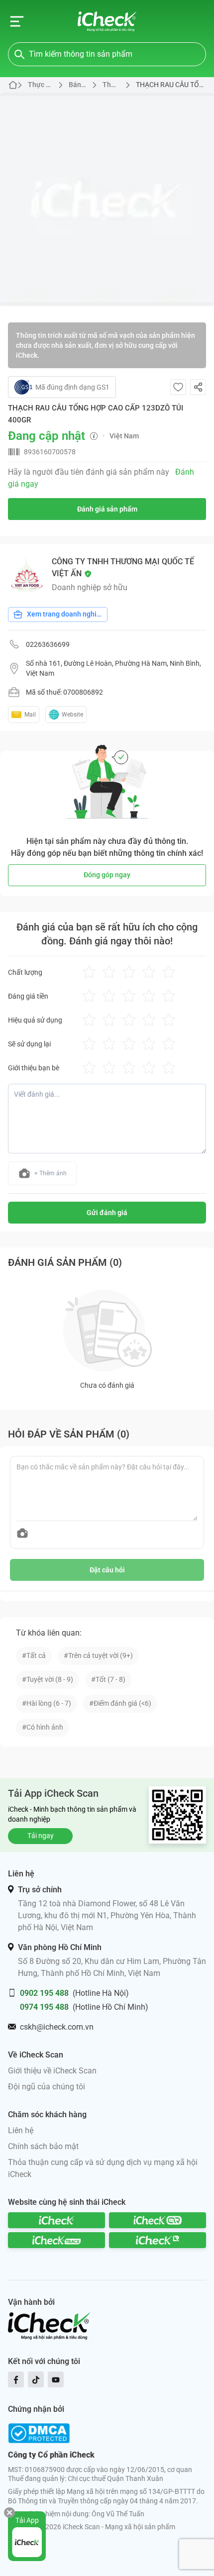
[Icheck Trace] (56, 2240)
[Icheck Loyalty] (158, 2240)
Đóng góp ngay (107, 875)
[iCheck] (56, 2220)
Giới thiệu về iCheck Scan (52, 2071)
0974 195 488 (44, 2007)
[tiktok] (36, 2379)
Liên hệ (21, 2130)
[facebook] (16, 2379)
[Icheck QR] (158, 2220)
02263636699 (48, 644)
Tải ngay (41, 1836)
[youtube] (56, 2379)
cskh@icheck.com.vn (57, 2027)
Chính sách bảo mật (43, 2146)
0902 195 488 (44, 1993)
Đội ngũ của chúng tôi (47, 2087)
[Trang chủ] (107, 21)
